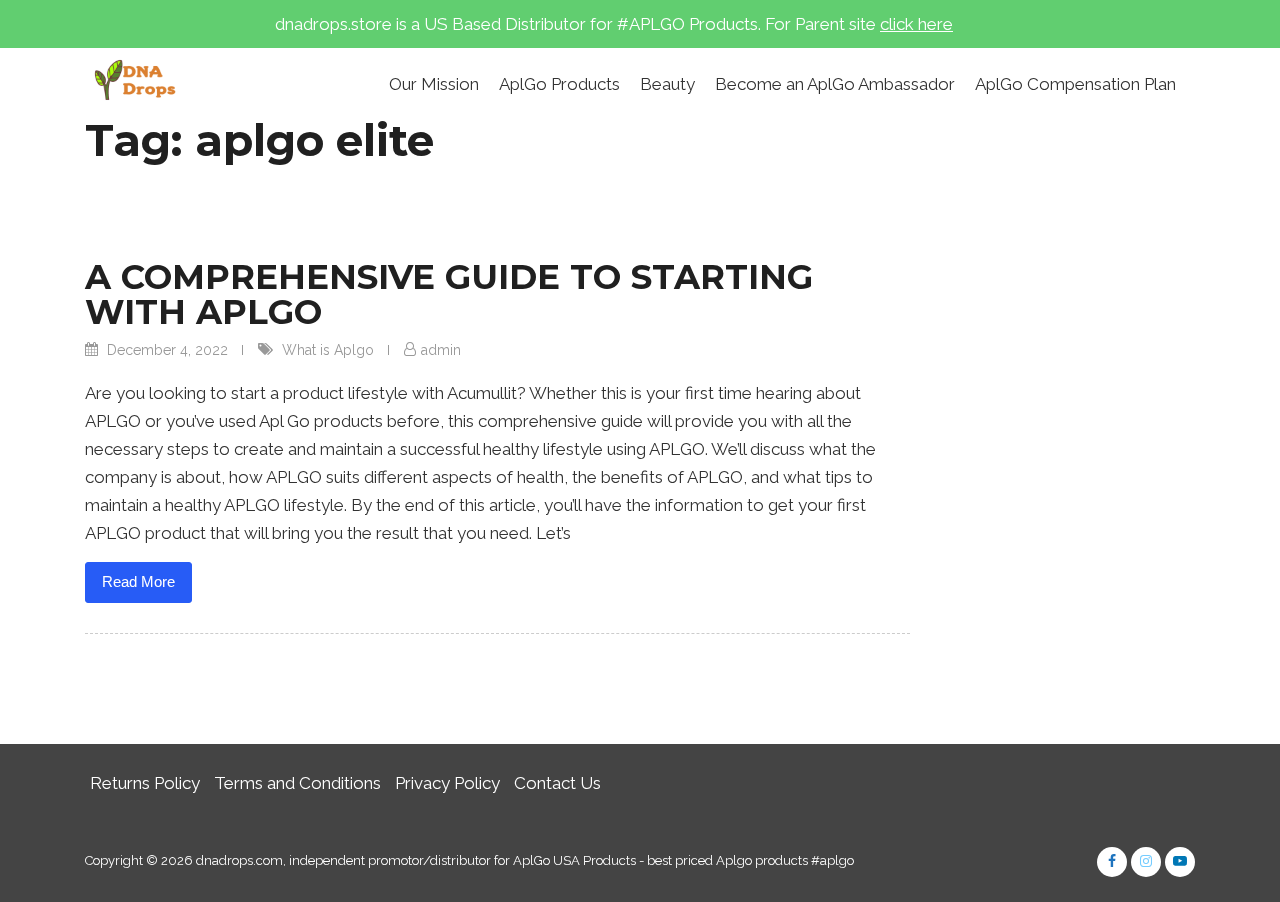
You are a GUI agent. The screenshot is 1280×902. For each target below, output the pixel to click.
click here (916, 24)
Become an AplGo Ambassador (835, 84)
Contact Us (557, 783)
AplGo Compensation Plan (1075, 84)
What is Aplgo (328, 350)
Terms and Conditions (297, 783)
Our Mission (434, 84)
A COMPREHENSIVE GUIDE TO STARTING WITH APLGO (449, 294)
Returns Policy (145, 783)
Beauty (667, 84)
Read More (138, 581)
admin (441, 350)
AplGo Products (559, 84)
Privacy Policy (447, 783)
